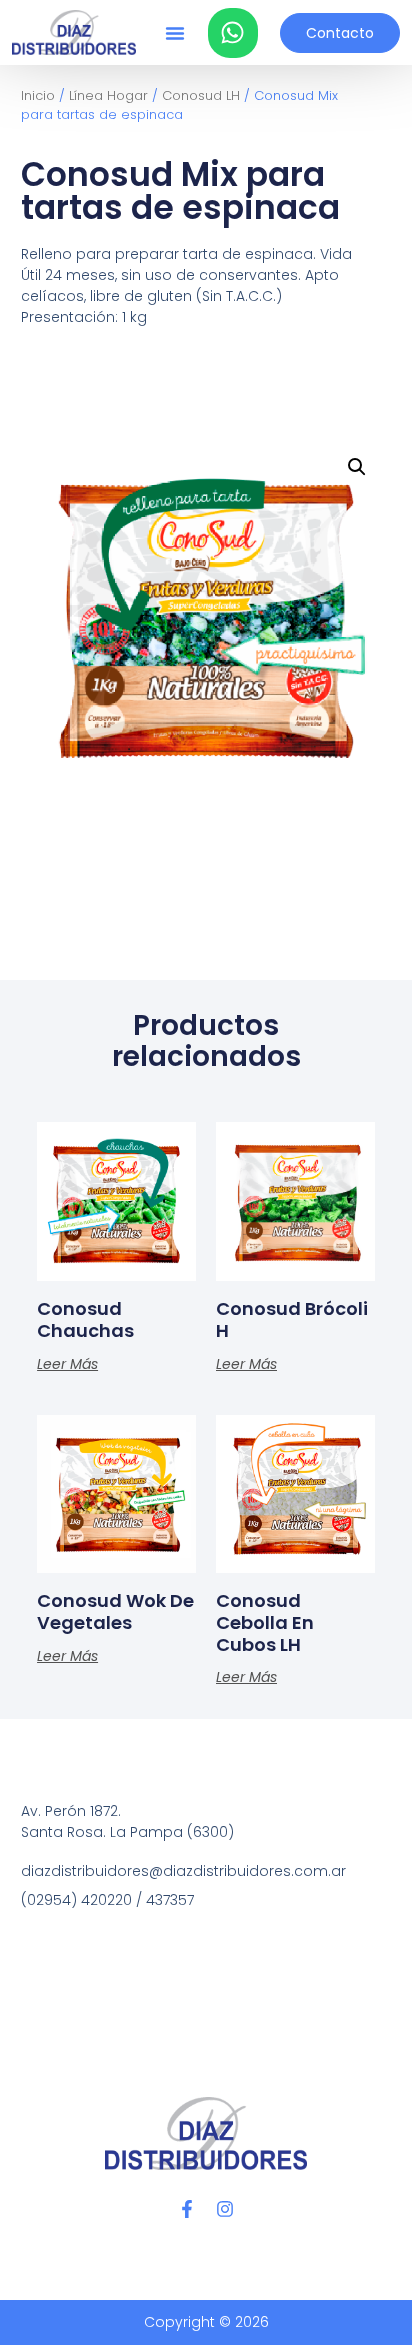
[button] (175, 33)
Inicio (38, 95)
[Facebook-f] (187, 2209)
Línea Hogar (108, 95)
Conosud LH (201, 95)
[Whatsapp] (233, 33)
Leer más (67, 1364)
